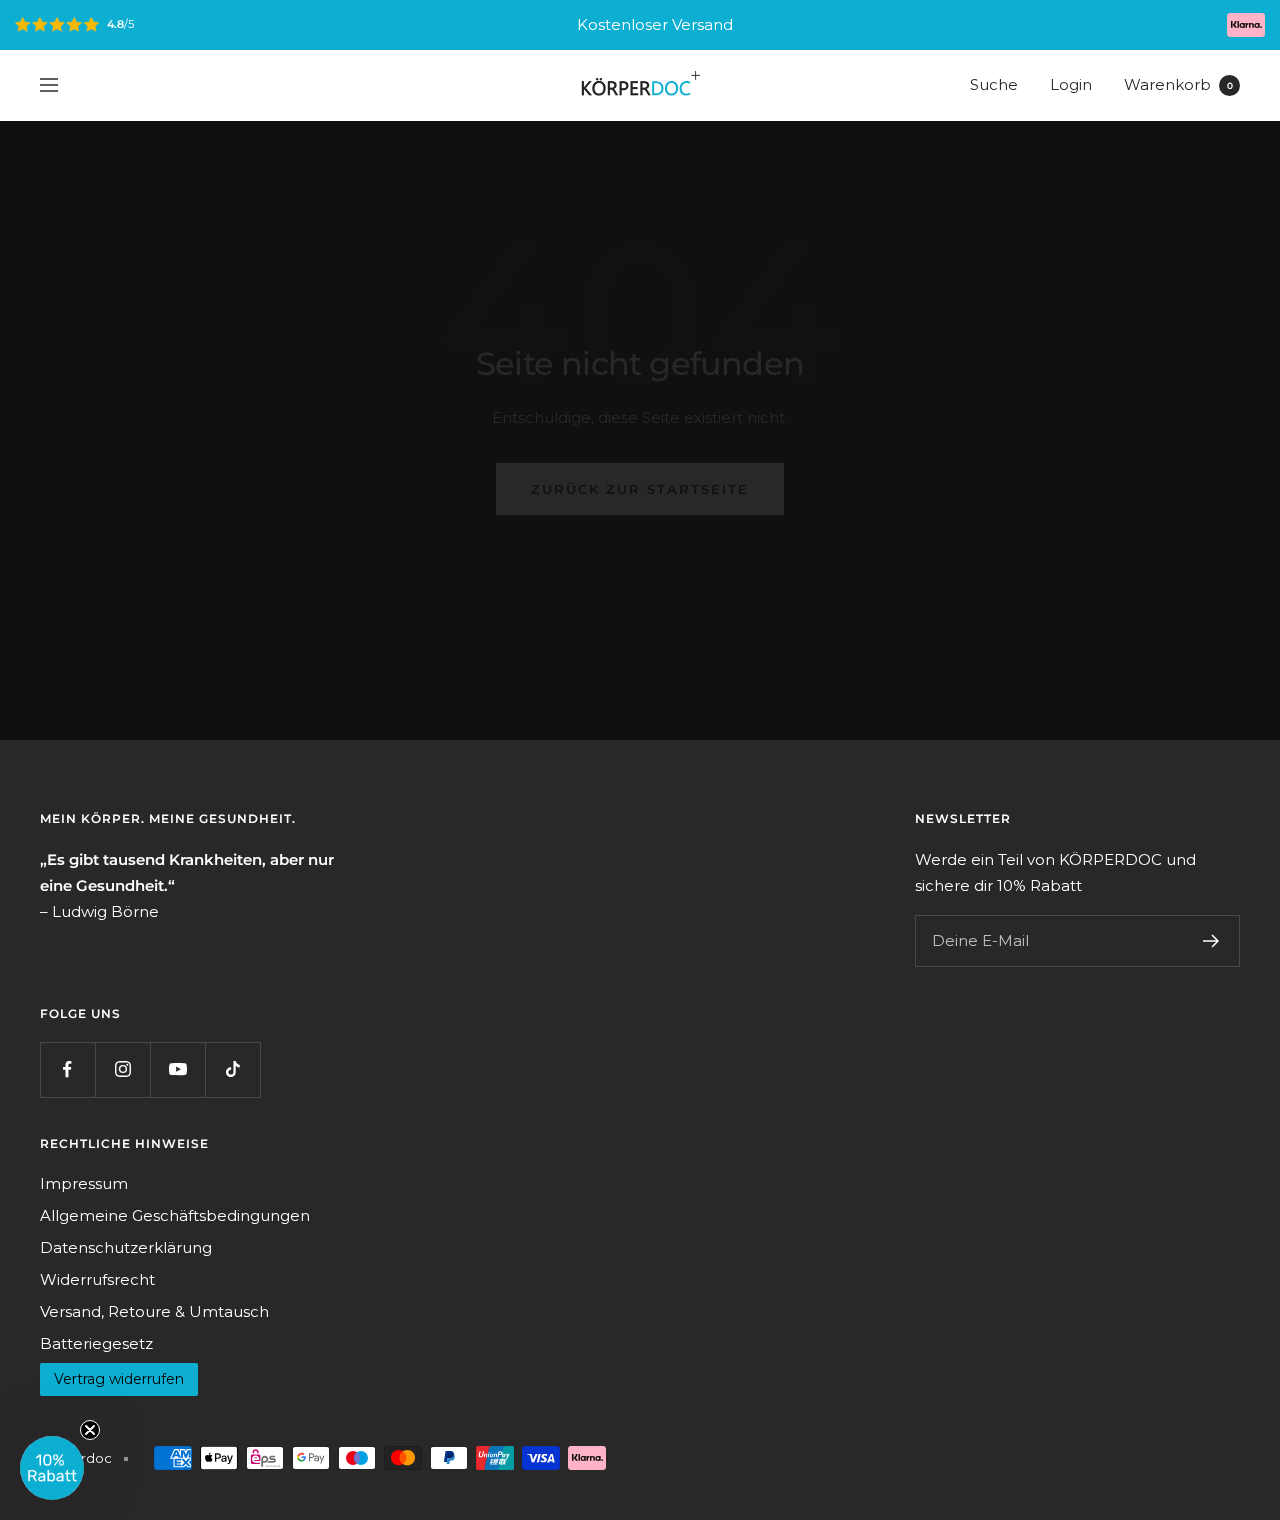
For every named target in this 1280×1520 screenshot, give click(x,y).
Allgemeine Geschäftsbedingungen (175, 1215)
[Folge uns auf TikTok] (232, 1069)
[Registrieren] (1211, 941)
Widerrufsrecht (97, 1279)
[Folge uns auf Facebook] (67, 1069)
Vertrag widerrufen (119, 1379)
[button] (52, 1468)
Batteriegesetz (96, 1343)
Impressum (84, 1183)
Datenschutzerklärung (126, 1247)
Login (1071, 84)
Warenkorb (1178, 84)
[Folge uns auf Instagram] (122, 1069)
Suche (994, 84)
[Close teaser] (90, 1430)
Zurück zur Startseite (640, 489)
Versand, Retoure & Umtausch (154, 1311)
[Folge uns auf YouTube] (177, 1069)
